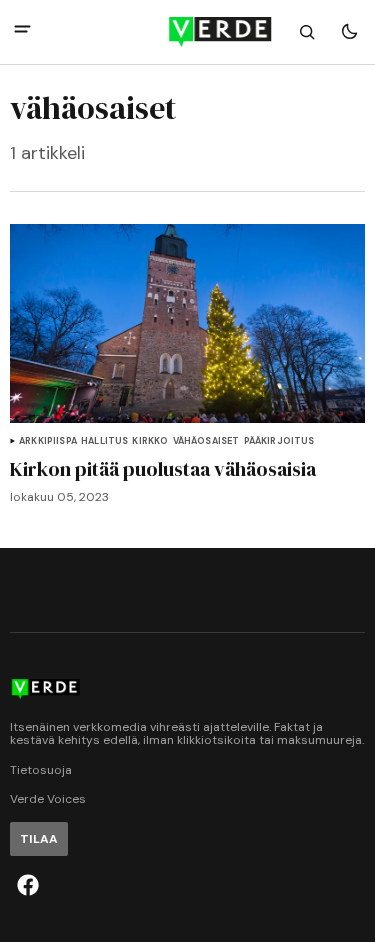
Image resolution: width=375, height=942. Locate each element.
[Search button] (307, 32)
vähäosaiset (206, 441)
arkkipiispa (48, 441)
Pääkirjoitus (279, 441)
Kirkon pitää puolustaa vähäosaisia (163, 469)
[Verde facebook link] (28, 885)
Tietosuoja (41, 770)
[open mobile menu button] (22, 31)
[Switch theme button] (349, 32)
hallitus (104, 441)
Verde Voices (48, 799)
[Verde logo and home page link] (188, 32)
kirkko (150, 441)
